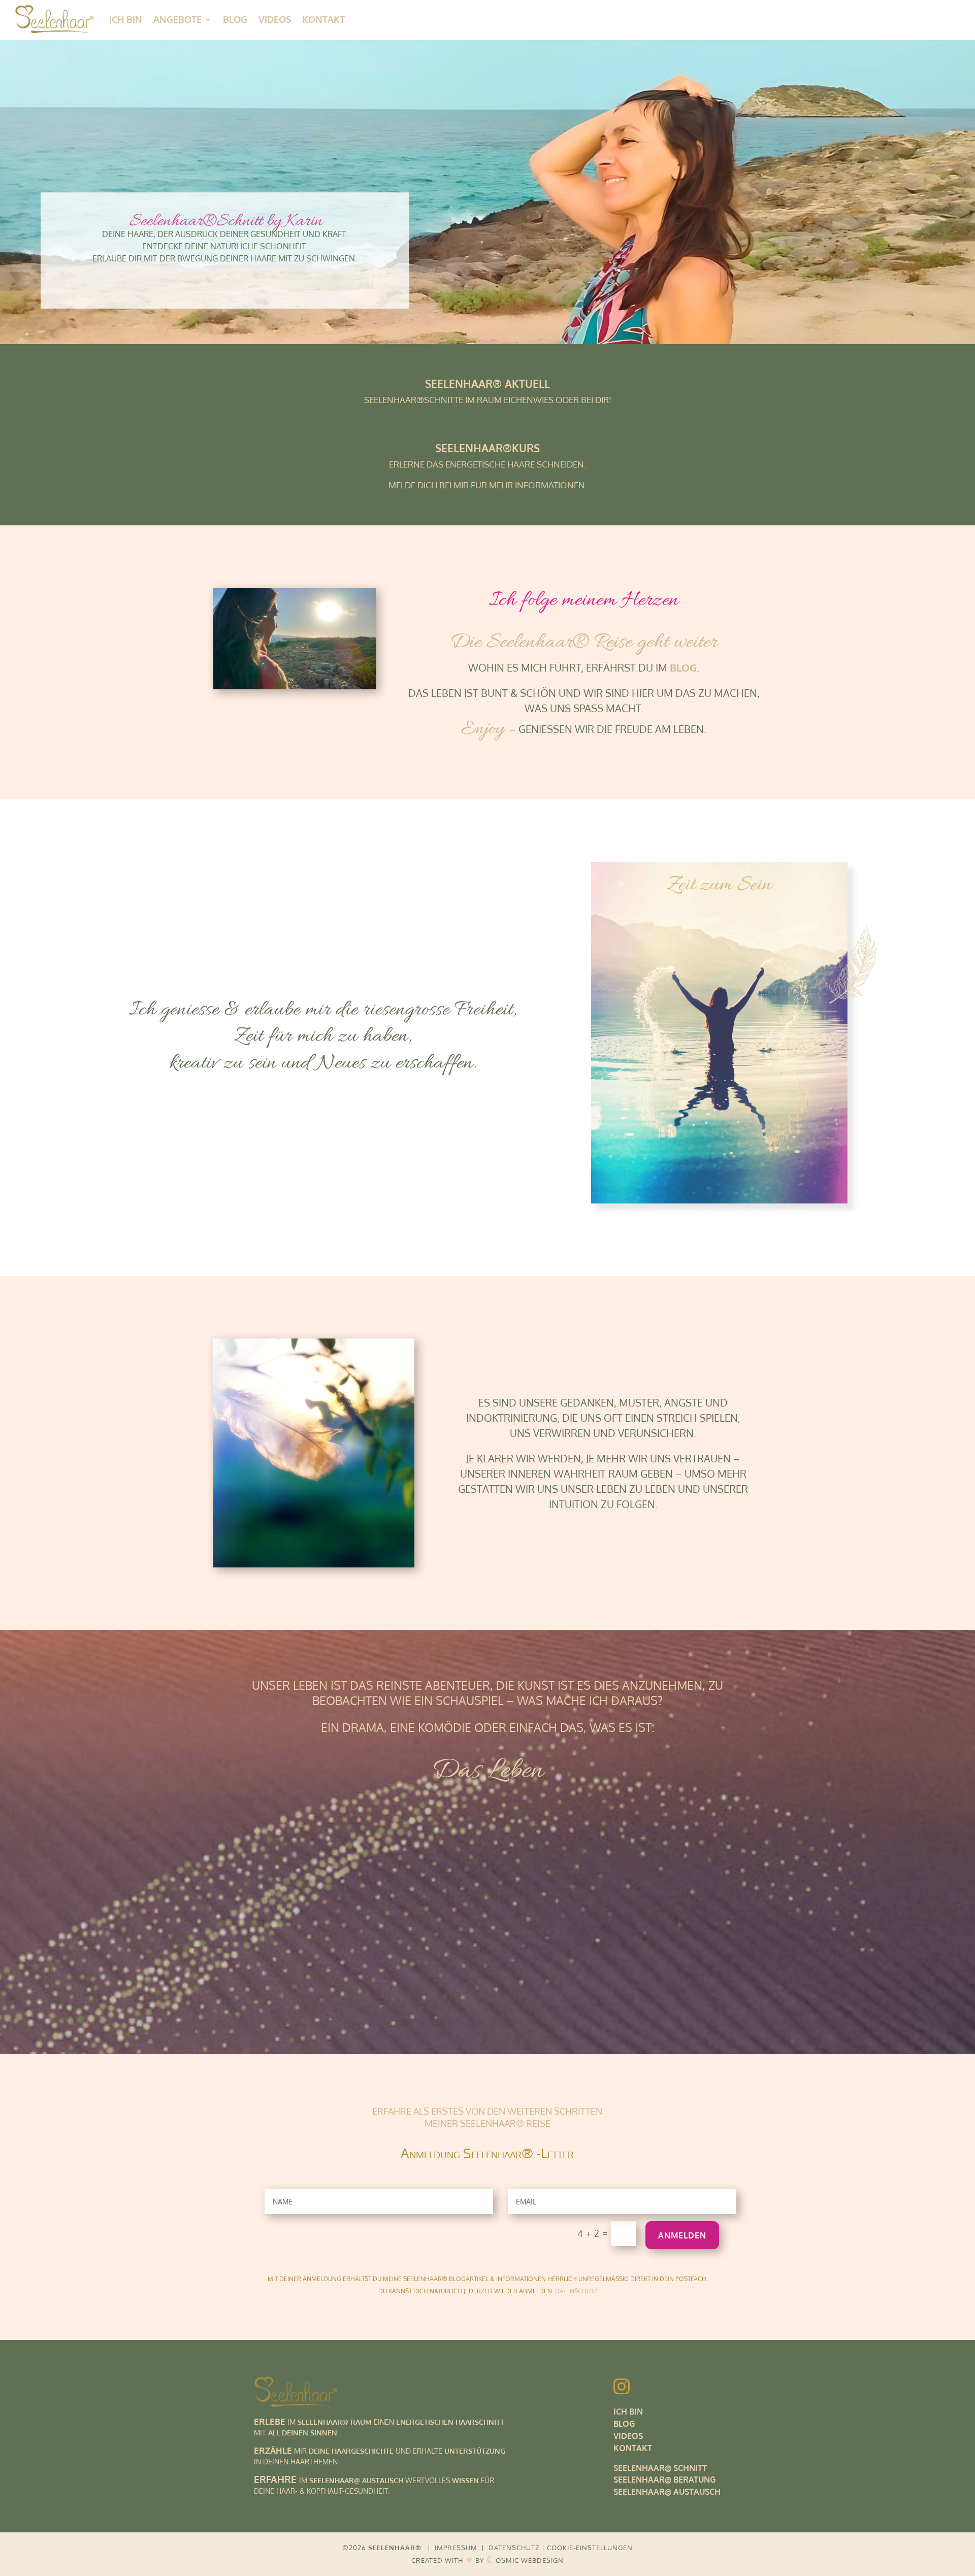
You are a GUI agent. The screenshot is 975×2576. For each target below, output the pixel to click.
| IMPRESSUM (452, 2548)
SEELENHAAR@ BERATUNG (664, 2480)
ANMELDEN (682, 2235)
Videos (275, 19)
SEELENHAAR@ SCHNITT (660, 2468)
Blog (235, 19)
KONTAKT (633, 2448)
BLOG (624, 2424)
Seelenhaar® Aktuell (487, 383)
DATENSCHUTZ (576, 2291)
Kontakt (323, 19)
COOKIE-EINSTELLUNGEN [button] (590, 2548)
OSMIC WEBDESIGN (525, 2560)
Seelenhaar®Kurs (487, 448)
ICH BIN (126, 19)
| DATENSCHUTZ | (513, 2548)
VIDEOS (628, 2436)
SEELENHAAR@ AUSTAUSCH (667, 2492)
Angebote (177, 19)
